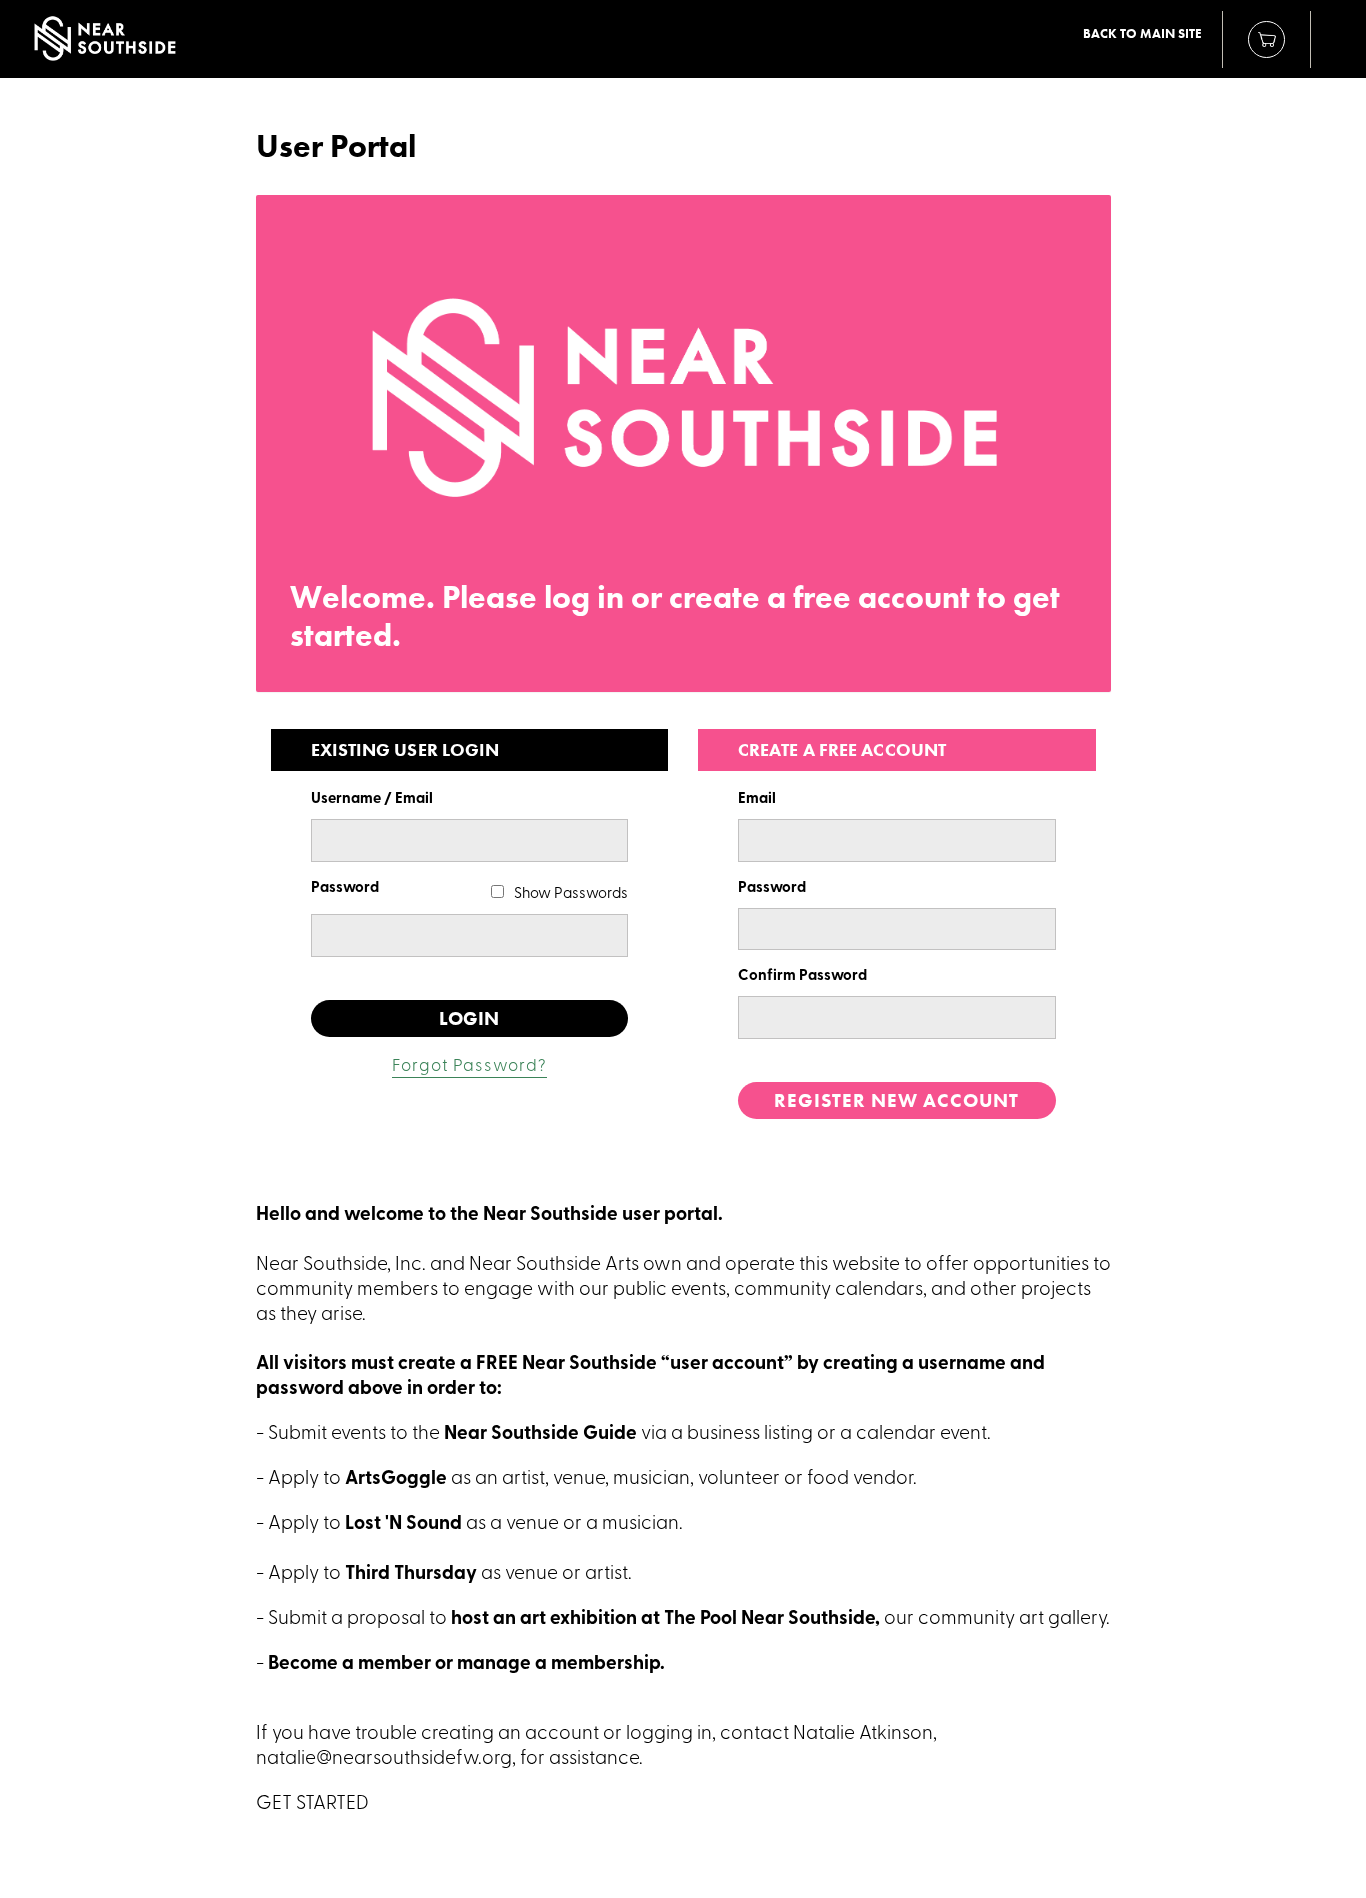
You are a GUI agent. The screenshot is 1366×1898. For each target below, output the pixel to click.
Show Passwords (571, 894)
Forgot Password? (469, 1066)
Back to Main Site (1142, 34)
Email (757, 799)
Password (345, 888)
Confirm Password (802, 976)
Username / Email (372, 799)
